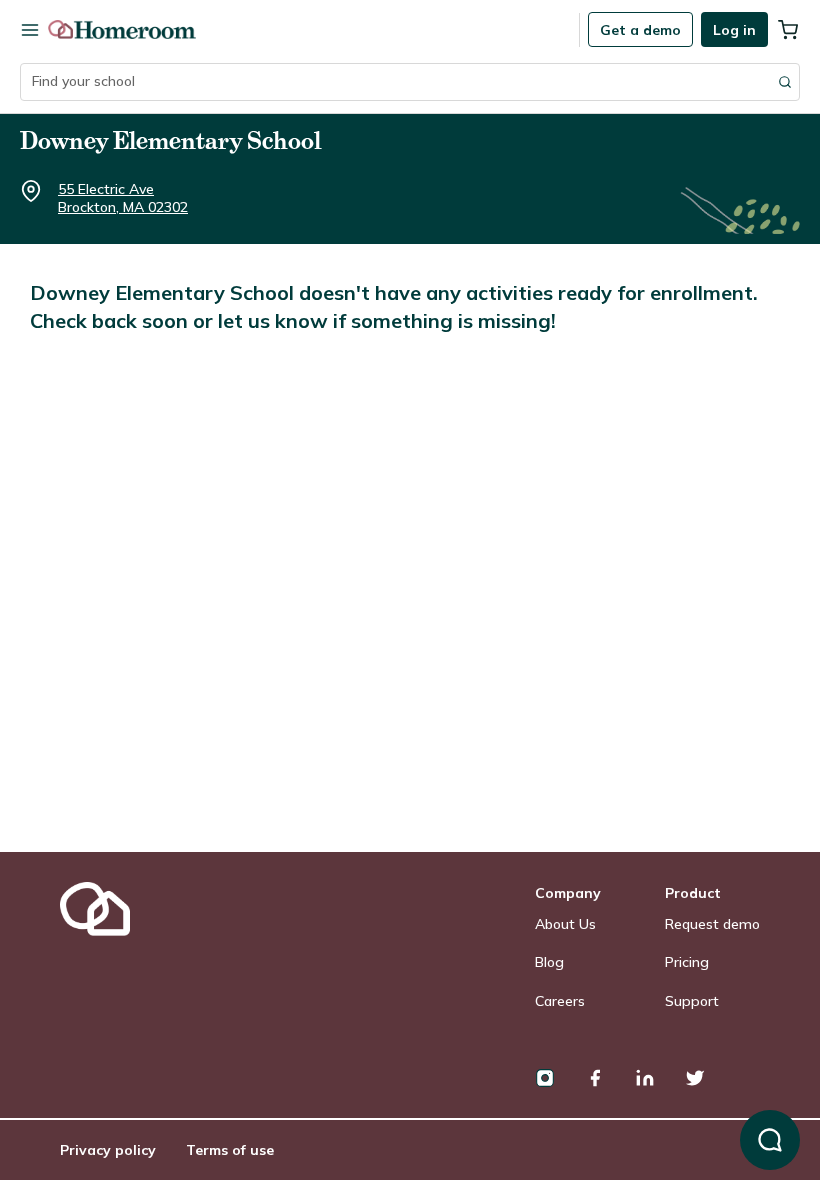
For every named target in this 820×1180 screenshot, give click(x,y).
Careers (560, 1001)
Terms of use (230, 1150)
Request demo (712, 924)
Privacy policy (108, 1150)
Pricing (687, 962)
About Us (565, 924)
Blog (549, 962)
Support (692, 1001)
